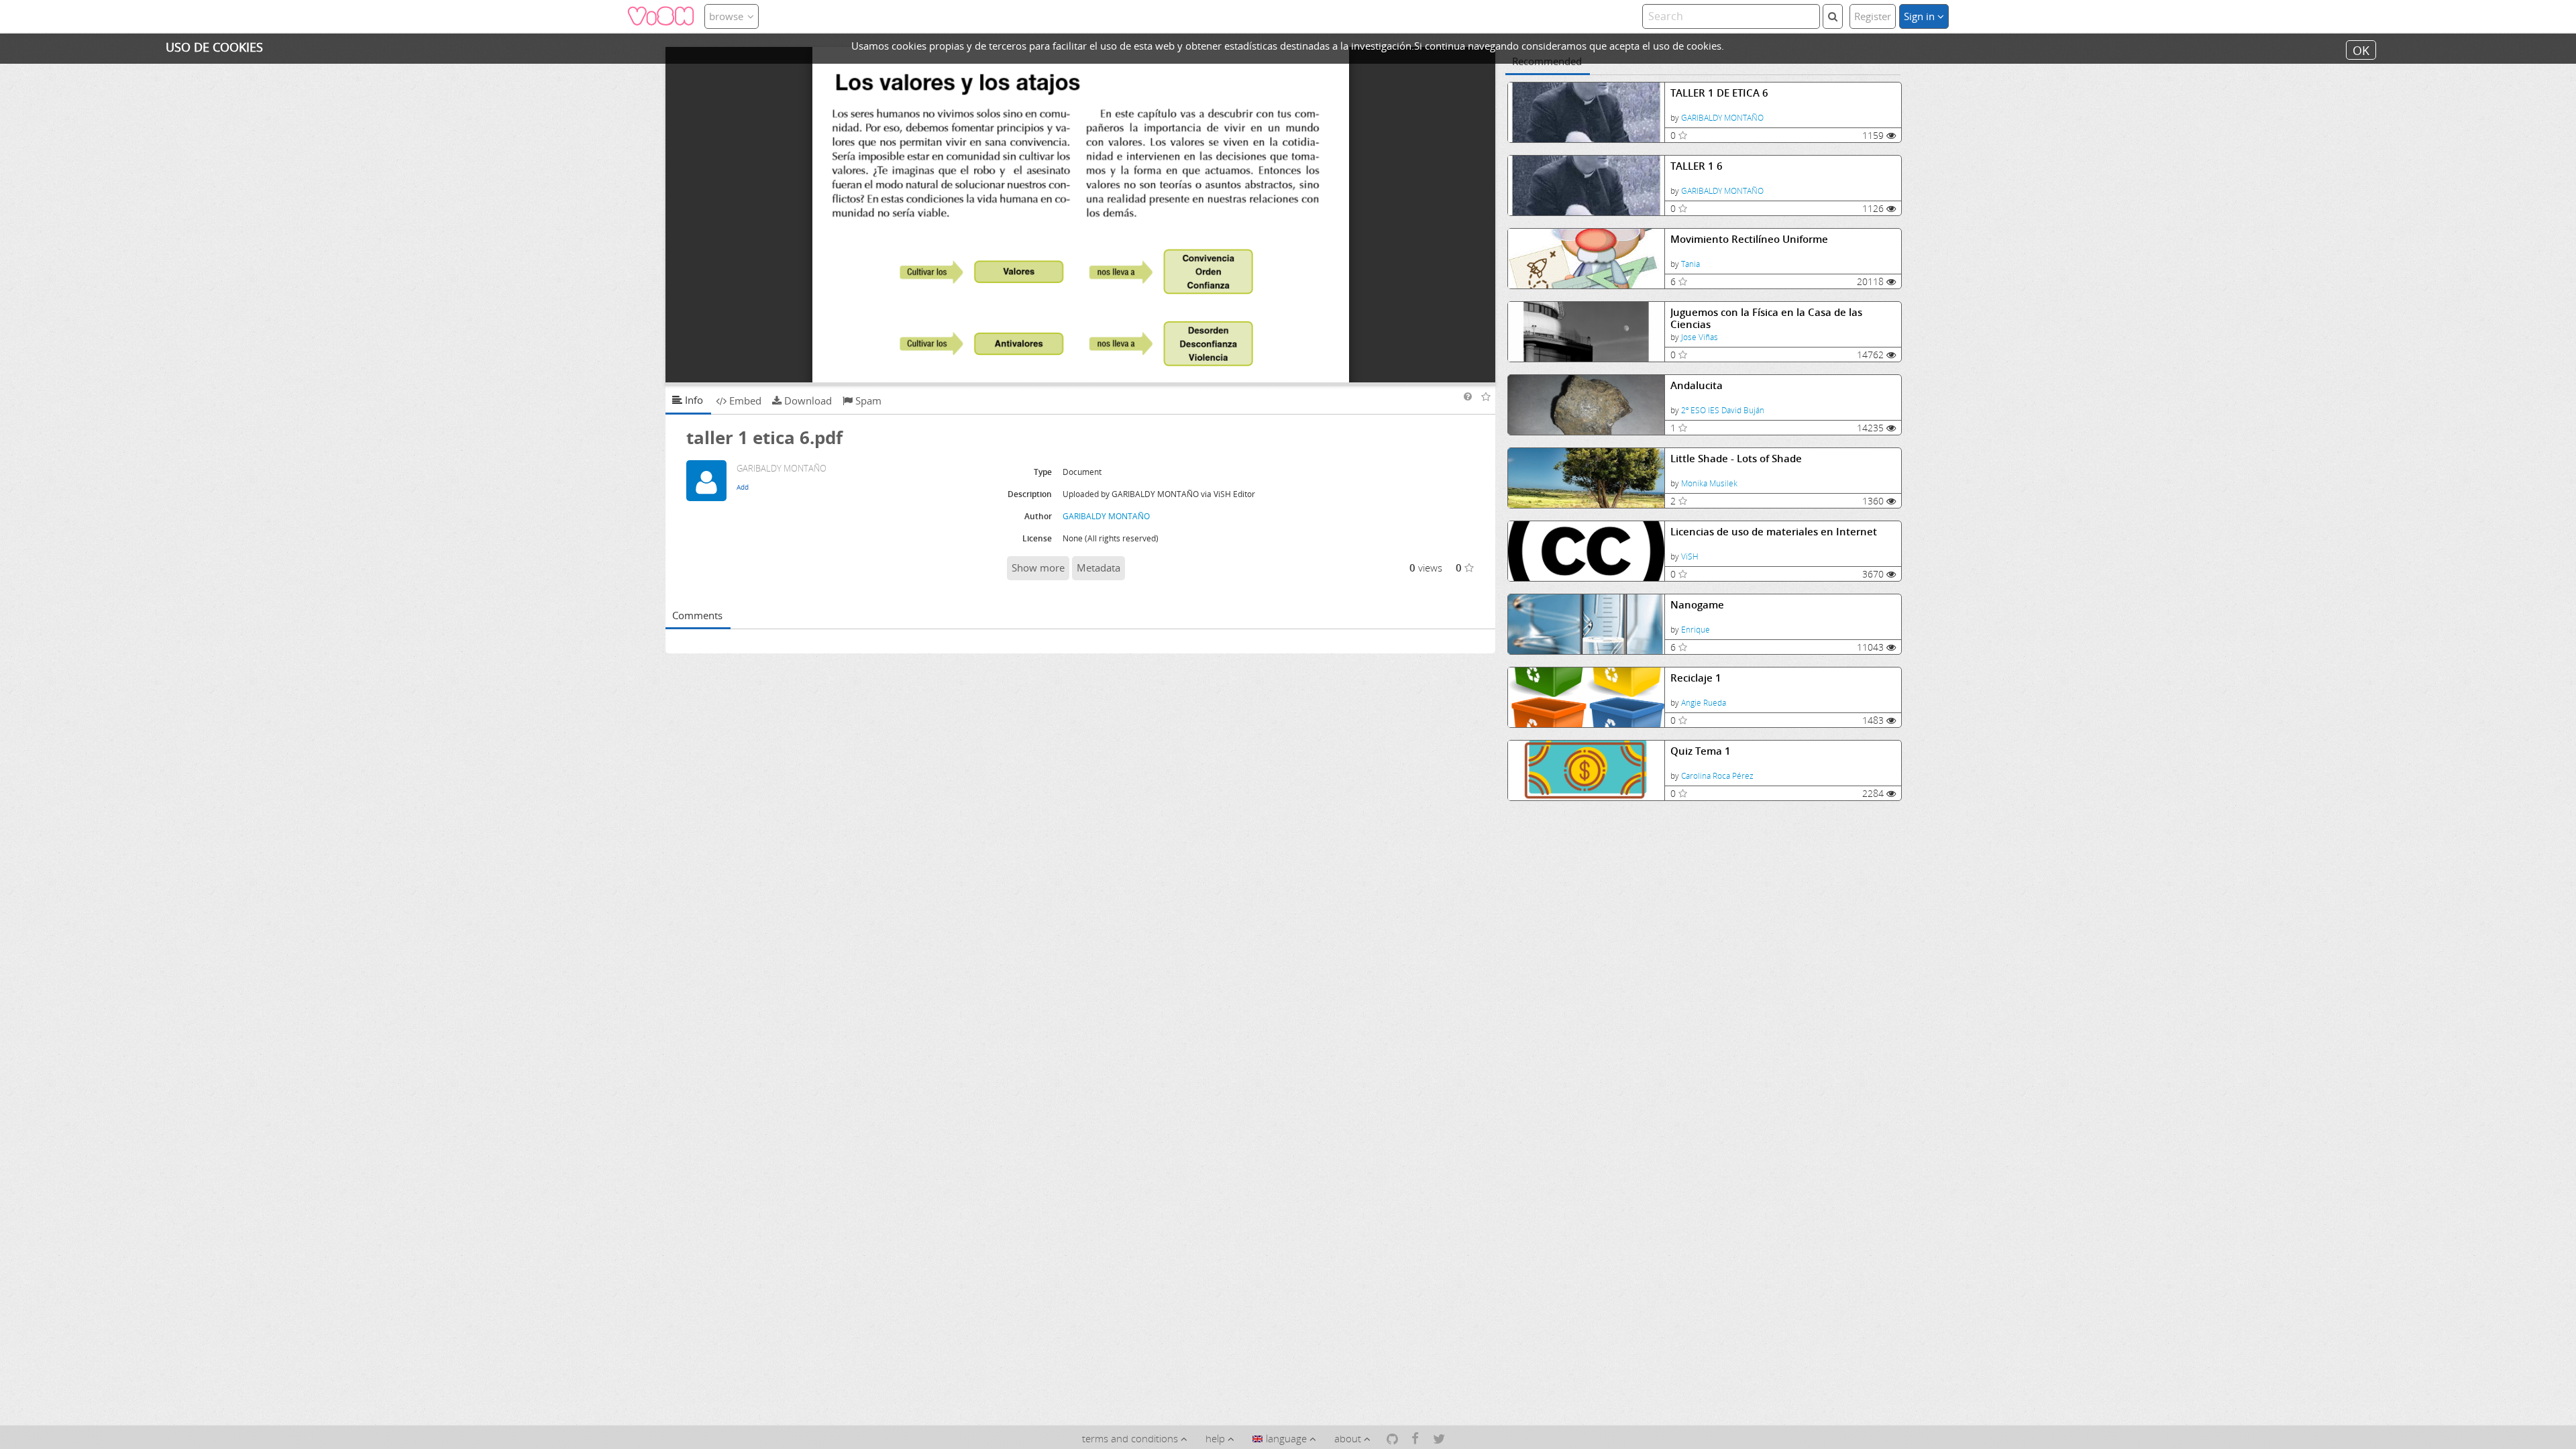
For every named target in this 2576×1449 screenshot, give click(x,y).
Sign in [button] (1921, 16)
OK (2361, 50)
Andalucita (1697, 385)
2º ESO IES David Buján (1723, 410)
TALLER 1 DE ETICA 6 (1719, 93)
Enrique (1696, 630)
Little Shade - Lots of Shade (1736, 459)
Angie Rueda (1704, 703)
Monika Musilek (1709, 483)
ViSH (1690, 556)
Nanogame (1697, 605)
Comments (697, 615)
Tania (1690, 264)
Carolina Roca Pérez (1717, 776)
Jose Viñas (1700, 337)
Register (1873, 16)
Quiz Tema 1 (1701, 751)
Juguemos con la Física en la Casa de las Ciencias (1766, 318)
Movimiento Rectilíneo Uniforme (1749, 239)
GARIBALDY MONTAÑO (1722, 118)
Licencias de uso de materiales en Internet (1774, 532)
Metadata (1098, 568)
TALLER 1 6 (1697, 166)
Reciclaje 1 (1696, 678)
